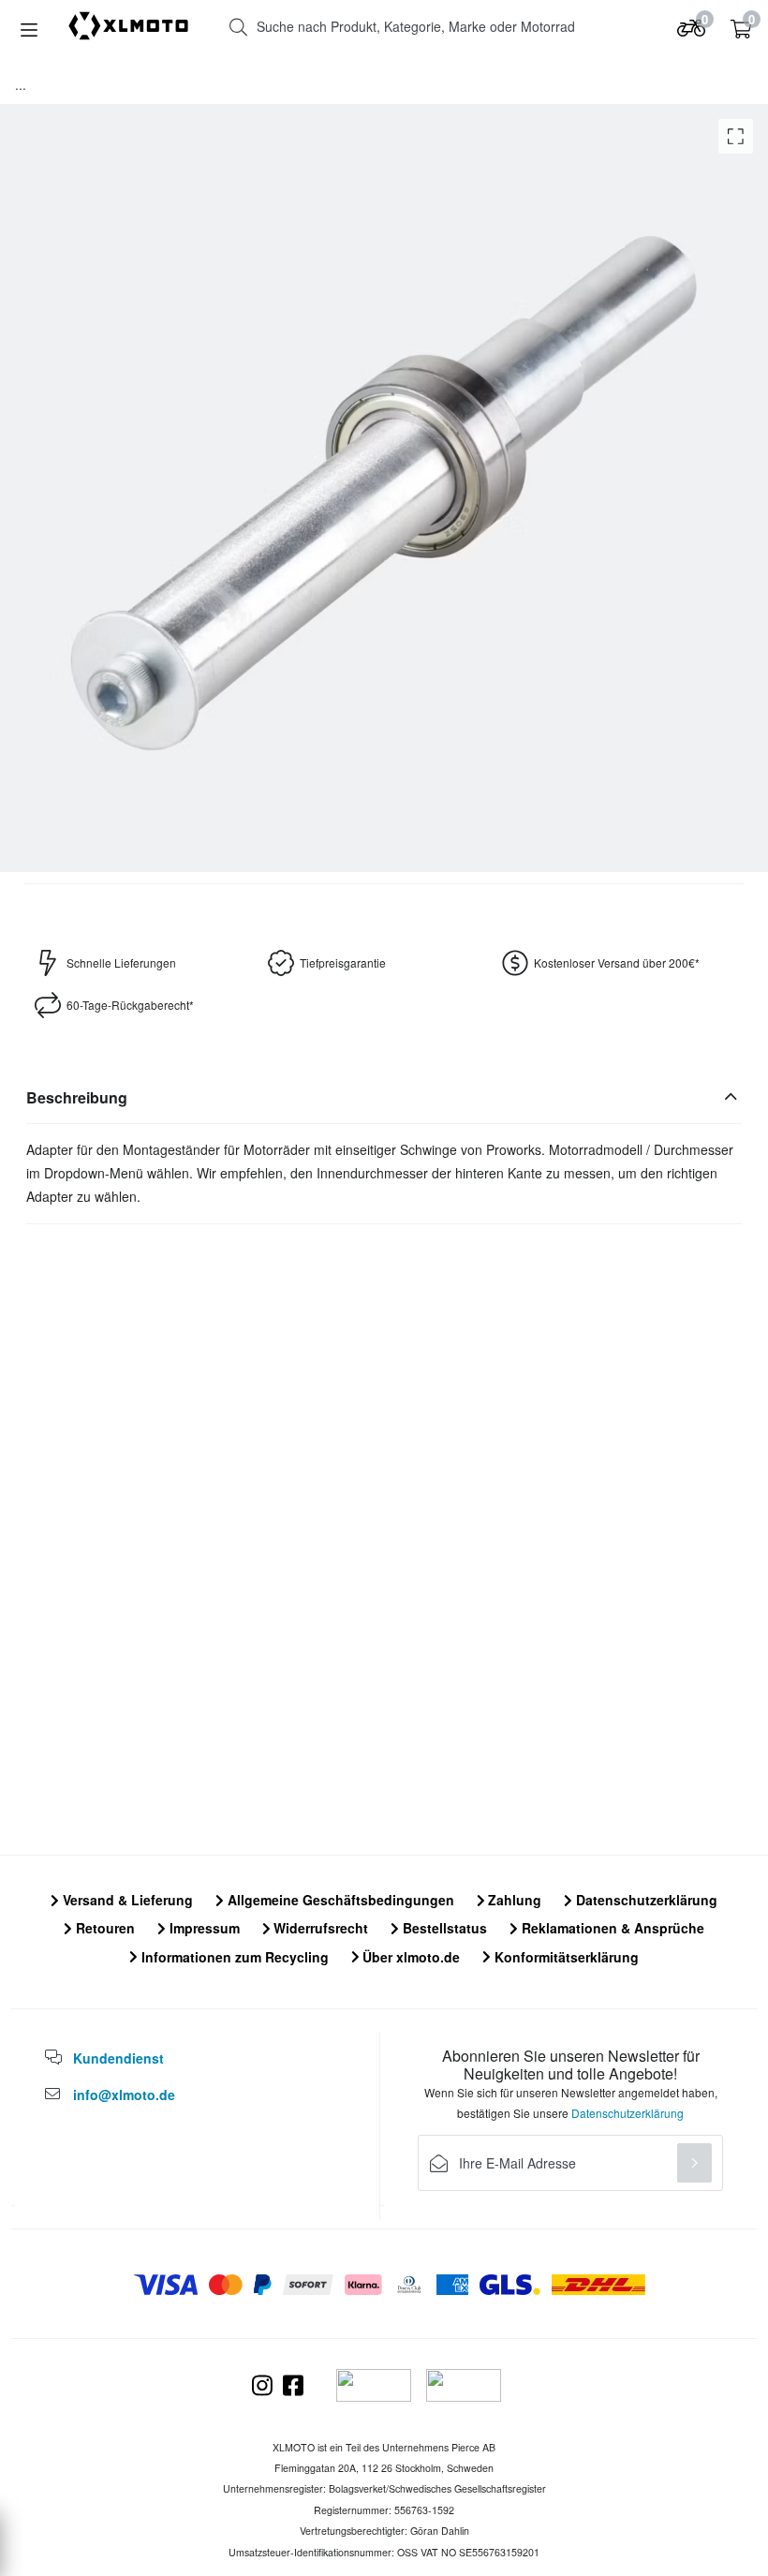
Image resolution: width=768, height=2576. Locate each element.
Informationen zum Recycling (233, 1957)
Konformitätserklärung (565, 1957)
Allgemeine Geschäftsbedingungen (339, 1900)
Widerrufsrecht (319, 1928)
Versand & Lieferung (126, 1900)
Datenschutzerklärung (645, 1900)
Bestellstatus (443, 1928)
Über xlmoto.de (409, 1957)
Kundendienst (118, 2058)
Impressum (203, 1928)
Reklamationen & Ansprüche (611, 1928)
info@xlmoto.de (124, 2095)
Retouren (103, 1928)
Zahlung (513, 1900)
